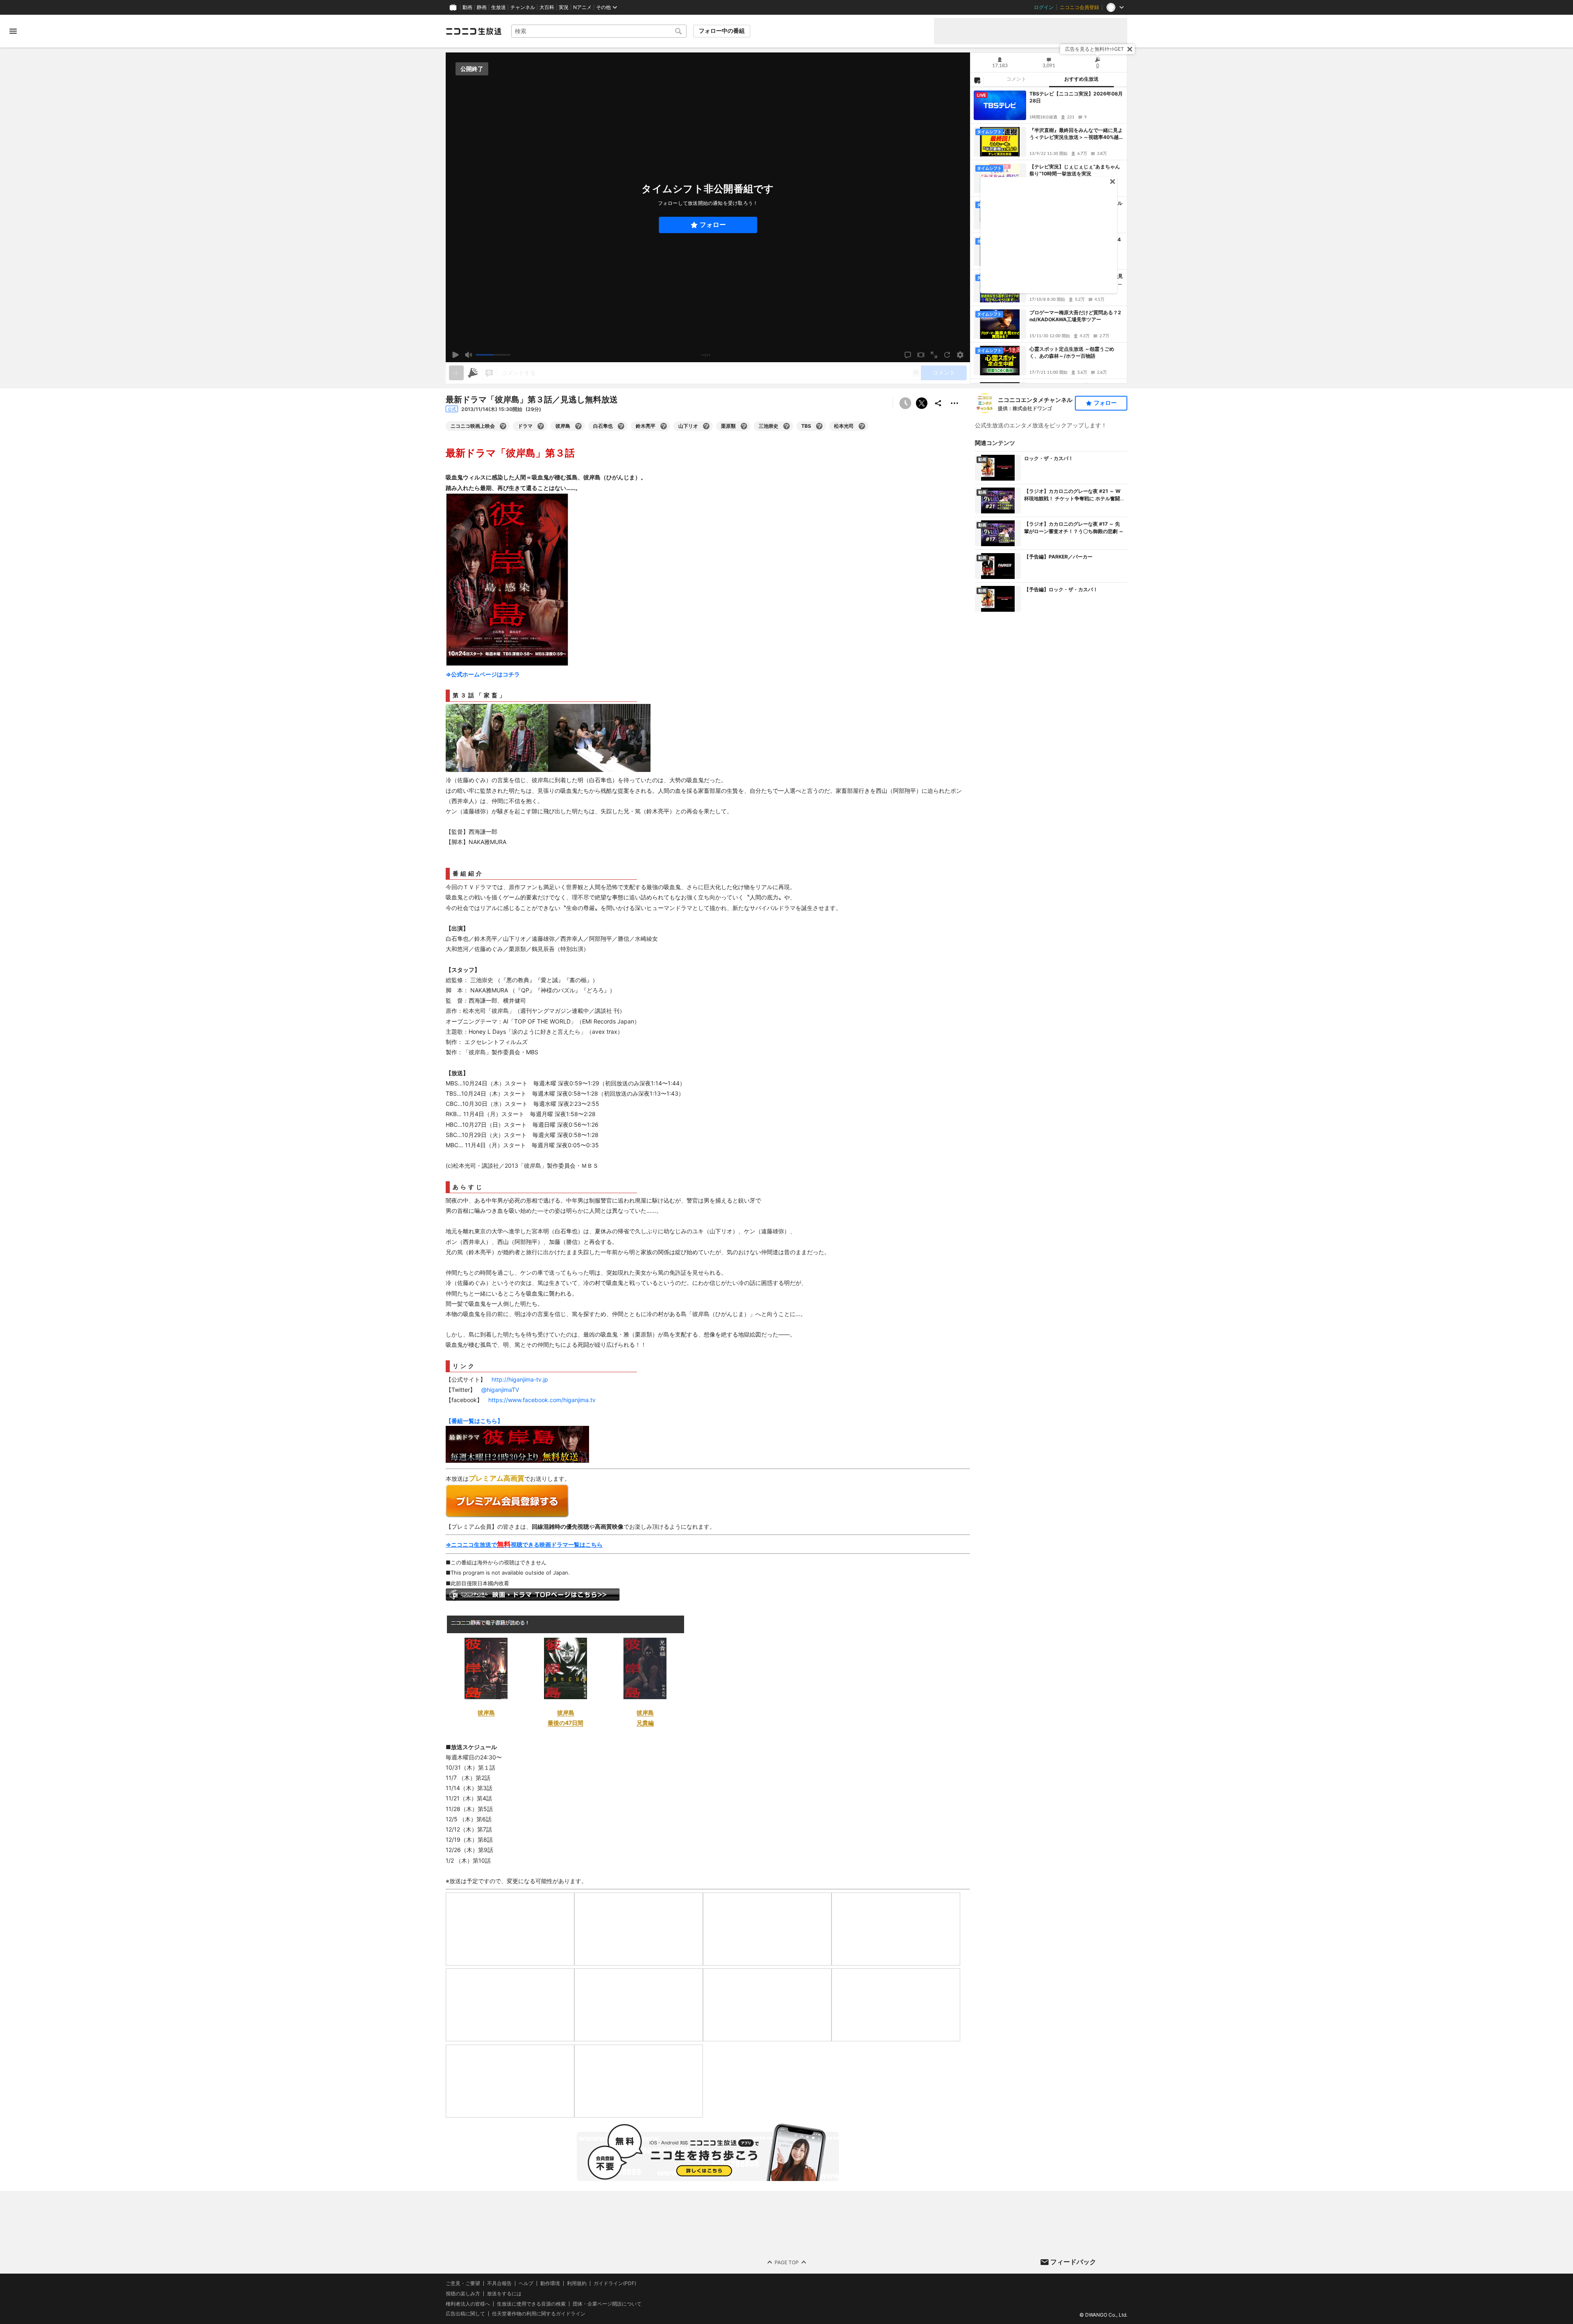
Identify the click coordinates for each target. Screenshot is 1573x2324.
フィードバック (1073, 2262)
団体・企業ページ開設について (607, 2304)
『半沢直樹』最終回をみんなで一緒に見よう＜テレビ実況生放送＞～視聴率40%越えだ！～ (1077, 134)
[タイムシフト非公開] (905, 403)
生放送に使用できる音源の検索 (531, 2304)
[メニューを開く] (13, 31)
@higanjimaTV (500, 1390)
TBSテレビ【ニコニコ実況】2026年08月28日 (1076, 97)
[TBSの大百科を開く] (819, 426)
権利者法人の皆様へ (468, 2303)
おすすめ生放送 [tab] (1081, 79)
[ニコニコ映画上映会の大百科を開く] (503, 426)
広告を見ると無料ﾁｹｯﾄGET (1095, 49)
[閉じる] (1130, 49)
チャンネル (523, 7)
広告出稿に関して (465, 2314)
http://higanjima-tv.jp (520, 1379)
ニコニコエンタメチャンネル (1035, 400)
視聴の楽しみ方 (463, 2293)
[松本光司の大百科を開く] (862, 426)
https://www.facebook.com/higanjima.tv (542, 1400)
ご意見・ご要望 (463, 2283)
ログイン (1044, 7)
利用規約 (577, 2283)
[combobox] (599, 31)
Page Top (787, 2262)
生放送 (499, 7)
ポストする (922, 403)
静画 (482, 7)
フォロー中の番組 (722, 31)
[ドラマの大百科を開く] (541, 426)
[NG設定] (977, 80)
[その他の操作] (954, 403)
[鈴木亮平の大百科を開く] (664, 426)
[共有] (938, 403)
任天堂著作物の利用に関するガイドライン (539, 2314)
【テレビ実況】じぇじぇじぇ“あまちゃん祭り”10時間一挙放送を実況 (1075, 170)
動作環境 (550, 2283)
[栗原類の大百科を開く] (744, 426)
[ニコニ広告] (473, 373)
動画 (467, 7)
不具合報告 (499, 2283)
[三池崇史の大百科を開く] (786, 426)
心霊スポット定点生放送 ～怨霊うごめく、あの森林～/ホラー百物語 (1072, 352)
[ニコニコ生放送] (474, 31)
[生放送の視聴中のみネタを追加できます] (456, 373)
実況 (564, 7)
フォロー (713, 225)
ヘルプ (526, 2283)
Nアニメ (582, 7)
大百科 (547, 7)
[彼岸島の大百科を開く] (578, 426)
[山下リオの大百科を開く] (706, 426)
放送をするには (504, 2294)
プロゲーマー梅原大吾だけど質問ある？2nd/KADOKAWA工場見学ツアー (1075, 316)
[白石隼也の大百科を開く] (621, 426)
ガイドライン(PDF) (615, 2283)
